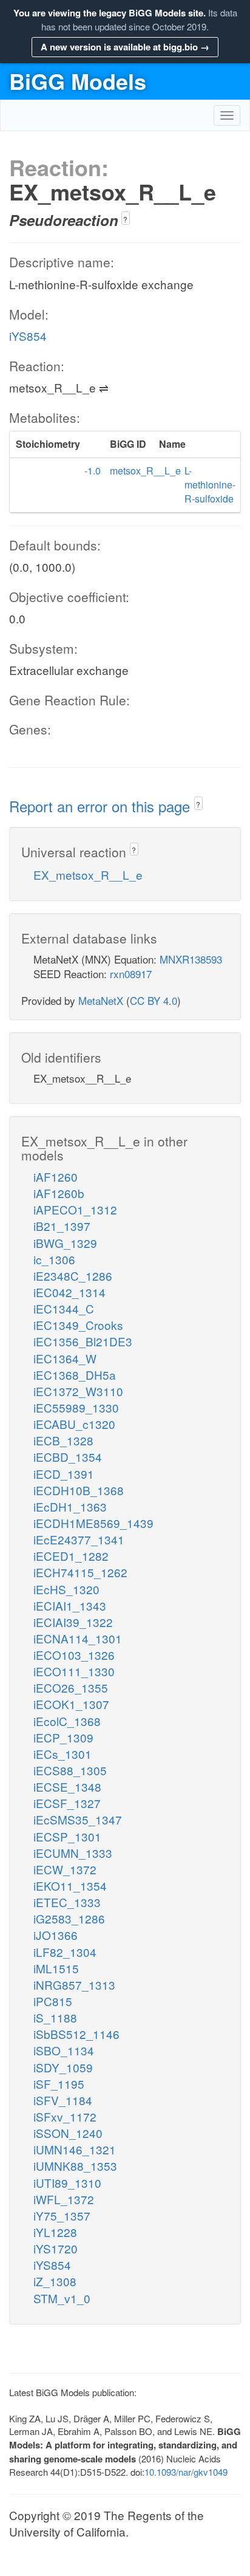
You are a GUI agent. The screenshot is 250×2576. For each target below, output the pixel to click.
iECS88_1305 (70, 1770)
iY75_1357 (62, 2215)
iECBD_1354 (68, 1457)
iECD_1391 (64, 1474)
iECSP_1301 (67, 1836)
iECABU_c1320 (74, 1424)
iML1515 (56, 1968)
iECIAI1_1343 (70, 1605)
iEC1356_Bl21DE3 (83, 1341)
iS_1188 (55, 2017)
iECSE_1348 (67, 1786)
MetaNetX (101, 1000)
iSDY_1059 (63, 2067)
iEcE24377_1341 (79, 1539)
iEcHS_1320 (66, 1589)
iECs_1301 (62, 1754)
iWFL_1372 (64, 2199)
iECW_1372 (65, 1869)
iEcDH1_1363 (70, 1506)
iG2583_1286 (69, 1918)
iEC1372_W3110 (78, 1391)
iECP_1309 (63, 1737)
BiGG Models (78, 81)
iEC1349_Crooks (78, 1325)
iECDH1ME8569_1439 (93, 1523)
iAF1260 (56, 1177)
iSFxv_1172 (65, 2116)
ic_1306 (54, 1259)
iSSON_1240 (68, 2133)
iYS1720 (56, 2248)
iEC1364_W (65, 1358)
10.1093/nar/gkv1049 (186, 2472)
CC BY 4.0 (154, 1000)
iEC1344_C (64, 1308)
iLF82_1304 (65, 1952)
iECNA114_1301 (78, 1638)
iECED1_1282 (71, 1556)
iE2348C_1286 (73, 1276)
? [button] (125, 219)
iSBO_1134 (64, 2050)
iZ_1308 (55, 2281)
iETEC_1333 (67, 1902)
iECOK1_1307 (71, 1704)
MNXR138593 (191, 959)
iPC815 (53, 2001)
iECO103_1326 (74, 1655)
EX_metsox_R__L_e (88, 875)
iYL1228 (55, 2232)
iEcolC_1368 (67, 1721)
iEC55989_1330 (76, 1407)
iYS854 (28, 336)
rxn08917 (131, 974)
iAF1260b (59, 1193)
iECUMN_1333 (73, 1853)
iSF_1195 (59, 2084)
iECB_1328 (63, 1440)
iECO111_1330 (74, 1671)
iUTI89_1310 (67, 2183)
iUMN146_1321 (75, 2149)
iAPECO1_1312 (75, 1209)
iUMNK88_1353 (75, 2166)
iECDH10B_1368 (79, 1490)
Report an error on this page (102, 806)
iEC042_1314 (69, 1292)
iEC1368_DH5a (75, 1375)
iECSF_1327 (67, 1803)
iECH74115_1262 (80, 1572)
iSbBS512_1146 (76, 2034)
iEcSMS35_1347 (78, 1819)
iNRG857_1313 (74, 1985)
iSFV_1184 (63, 2100)
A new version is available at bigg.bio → (125, 47)
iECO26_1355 (71, 1687)
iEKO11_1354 (70, 1886)
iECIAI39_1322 (73, 1622)
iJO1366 (56, 1935)
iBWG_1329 (65, 1243)
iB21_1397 (62, 1226)
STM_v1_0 (62, 2298)
